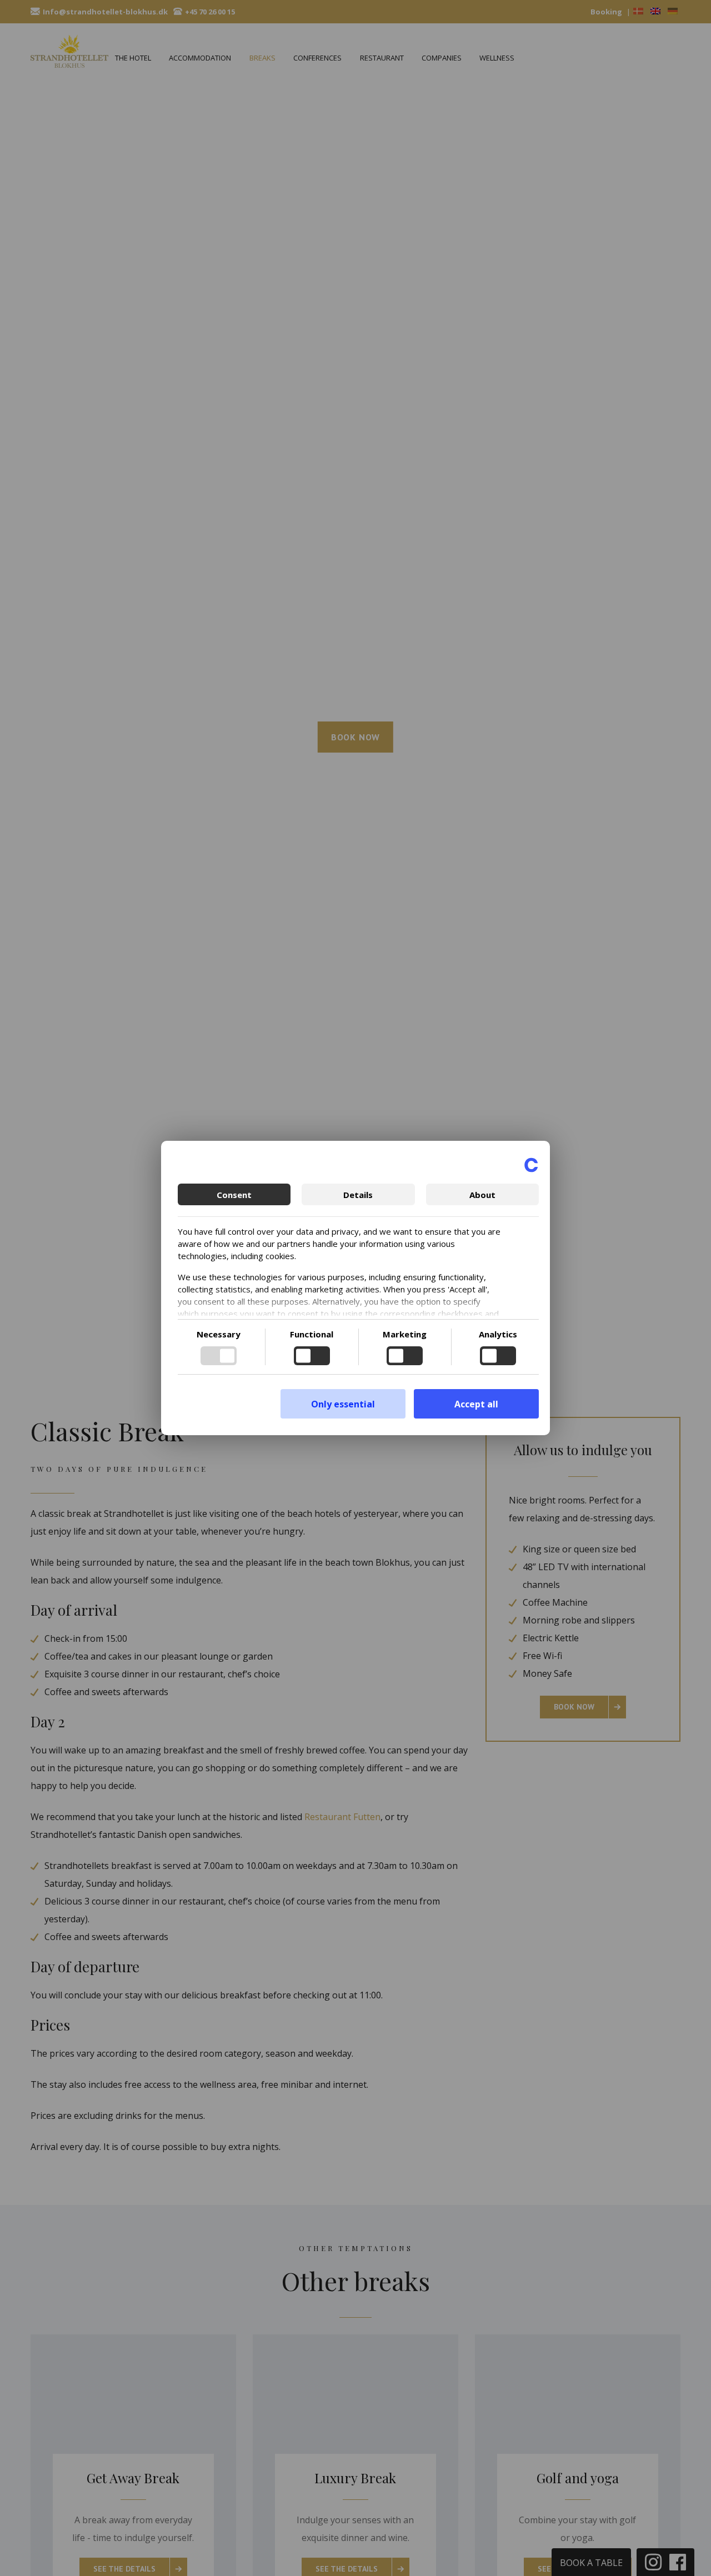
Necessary (219, 1334)
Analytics (498, 1334)
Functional (312, 1334)
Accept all (476, 1404)
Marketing (405, 1334)
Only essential (343, 1404)
